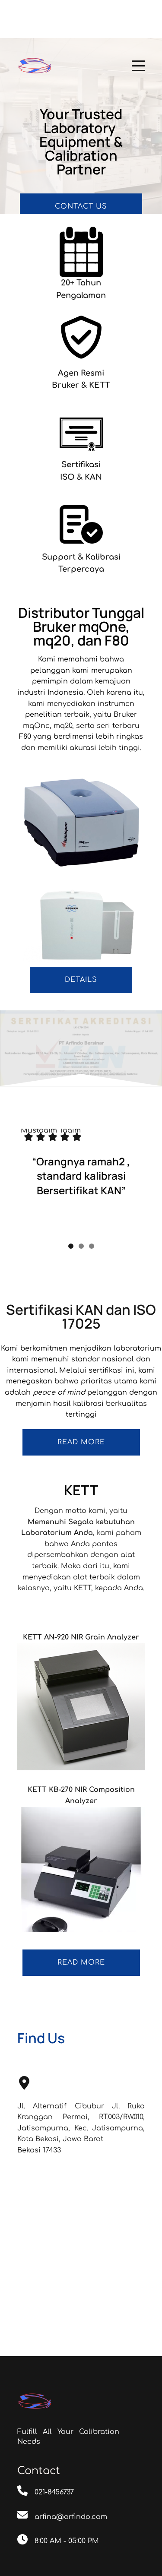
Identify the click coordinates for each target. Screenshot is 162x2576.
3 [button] (92, 1204)
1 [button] (71, 1204)
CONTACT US (81, 206)
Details (81, 980)
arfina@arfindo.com (71, 2475)
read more (81, 1400)
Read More (81, 1920)
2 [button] (81, 1204)
